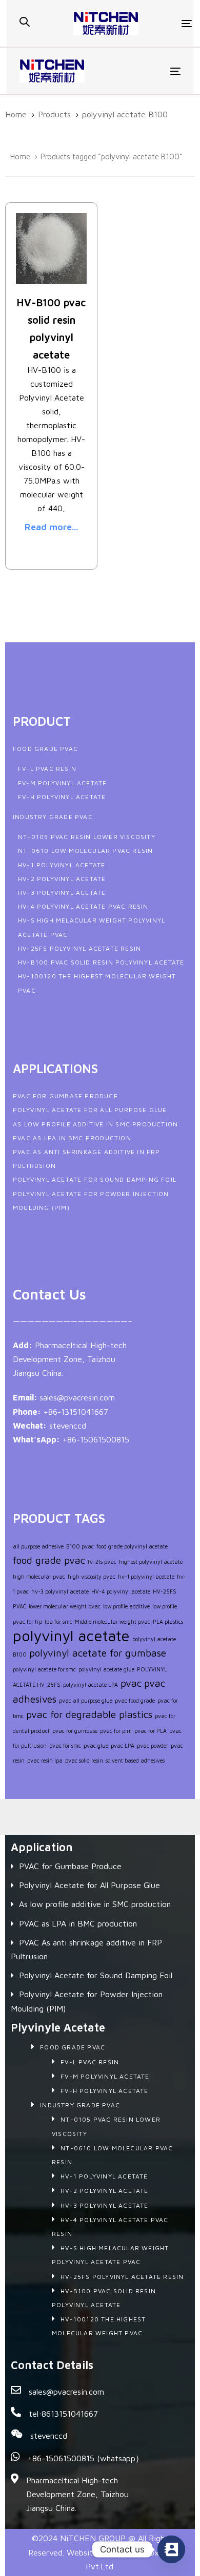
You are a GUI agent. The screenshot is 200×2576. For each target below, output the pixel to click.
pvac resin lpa (45, 1761)
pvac (131, 1683)
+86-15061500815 (96, 1439)
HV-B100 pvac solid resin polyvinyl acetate (101, 962)
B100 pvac (80, 1546)
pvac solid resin (84, 1761)
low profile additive (126, 1606)
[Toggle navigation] (165, 23)
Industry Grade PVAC (53, 817)
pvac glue (96, 1746)
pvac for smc (65, 1746)
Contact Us (49, 1294)
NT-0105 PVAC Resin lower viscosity (87, 837)
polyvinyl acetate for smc (44, 1669)
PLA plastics (168, 1622)
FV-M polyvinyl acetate (62, 783)
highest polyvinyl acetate (151, 1562)
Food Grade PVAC (45, 749)
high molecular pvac (39, 1577)
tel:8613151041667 (63, 2414)
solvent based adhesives (135, 1761)
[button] (25, 22)
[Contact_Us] (171, 2549)
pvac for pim (116, 1731)
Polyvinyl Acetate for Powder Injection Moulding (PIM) (87, 2001)
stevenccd (68, 1426)
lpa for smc (58, 1622)
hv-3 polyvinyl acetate (60, 1591)
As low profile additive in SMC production (95, 1124)
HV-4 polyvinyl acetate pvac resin (83, 906)
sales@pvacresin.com (77, 1397)
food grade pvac (49, 1560)
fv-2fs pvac (102, 1562)
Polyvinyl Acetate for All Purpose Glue (90, 1110)
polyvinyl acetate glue (106, 1669)
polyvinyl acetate (71, 1636)
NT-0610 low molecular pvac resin (85, 851)
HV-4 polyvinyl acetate (121, 1591)
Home (20, 156)
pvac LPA (123, 1746)
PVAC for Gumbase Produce (65, 1096)
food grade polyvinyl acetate (132, 1546)
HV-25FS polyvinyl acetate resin (79, 948)
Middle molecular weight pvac (113, 1622)
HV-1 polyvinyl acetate (62, 865)
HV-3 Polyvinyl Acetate (62, 893)
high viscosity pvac (92, 1577)
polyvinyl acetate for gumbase (98, 1653)
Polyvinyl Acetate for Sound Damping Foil (95, 1179)
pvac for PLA (151, 1731)
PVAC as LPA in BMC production (72, 1138)
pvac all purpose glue (86, 1701)
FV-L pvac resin (47, 769)
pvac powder (153, 1746)
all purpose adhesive (38, 1546)
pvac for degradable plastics (89, 1714)
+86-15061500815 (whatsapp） (86, 2458)
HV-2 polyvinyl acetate (62, 879)
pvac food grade (135, 1701)
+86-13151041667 (76, 1412)
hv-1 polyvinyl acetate (146, 1577)
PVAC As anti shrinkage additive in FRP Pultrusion (86, 1949)
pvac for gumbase (75, 1731)
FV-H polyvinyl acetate (62, 797)
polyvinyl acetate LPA (91, 1685)
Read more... (51, 527)
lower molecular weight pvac (65, 1606)
